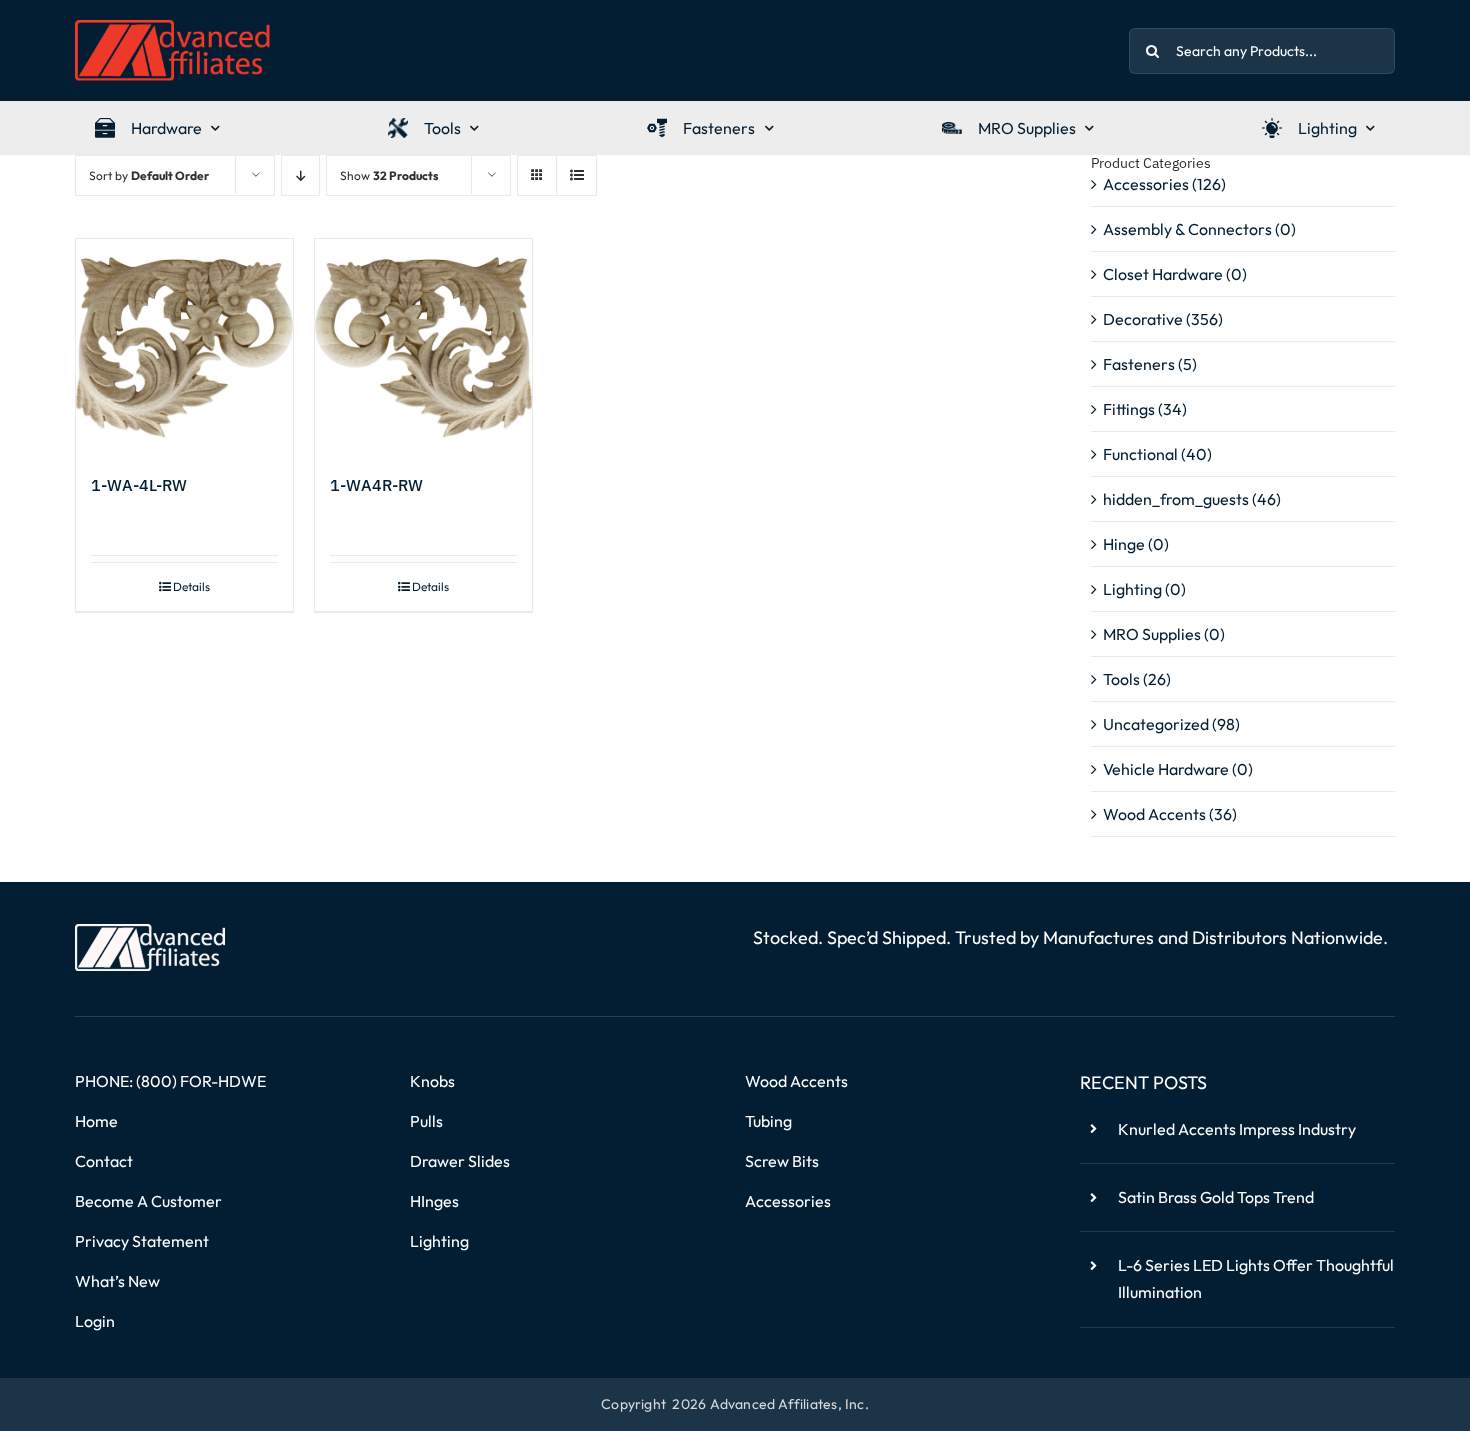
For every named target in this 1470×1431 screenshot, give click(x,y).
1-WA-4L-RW (139, 485)
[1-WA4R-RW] (423, 347)
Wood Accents (1154, 814)
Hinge (1124, 544)
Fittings (1129, 409)
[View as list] (576, 175)
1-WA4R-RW (376, 485)
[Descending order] (300, 175)
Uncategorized (1156, 724)
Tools (1121, 679)
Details (191, 586)
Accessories (1146, 184)
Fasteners (1139, 364)
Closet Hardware (1163, 274)
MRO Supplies (1152, 634)
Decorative (1143, 319)
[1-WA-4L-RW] (184, 347)
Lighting (1132, 589)
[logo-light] (150, 932)
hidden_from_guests (1176, 499)
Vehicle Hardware (1166, 769)
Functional (1140, 454)
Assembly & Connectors (1187, 229)
